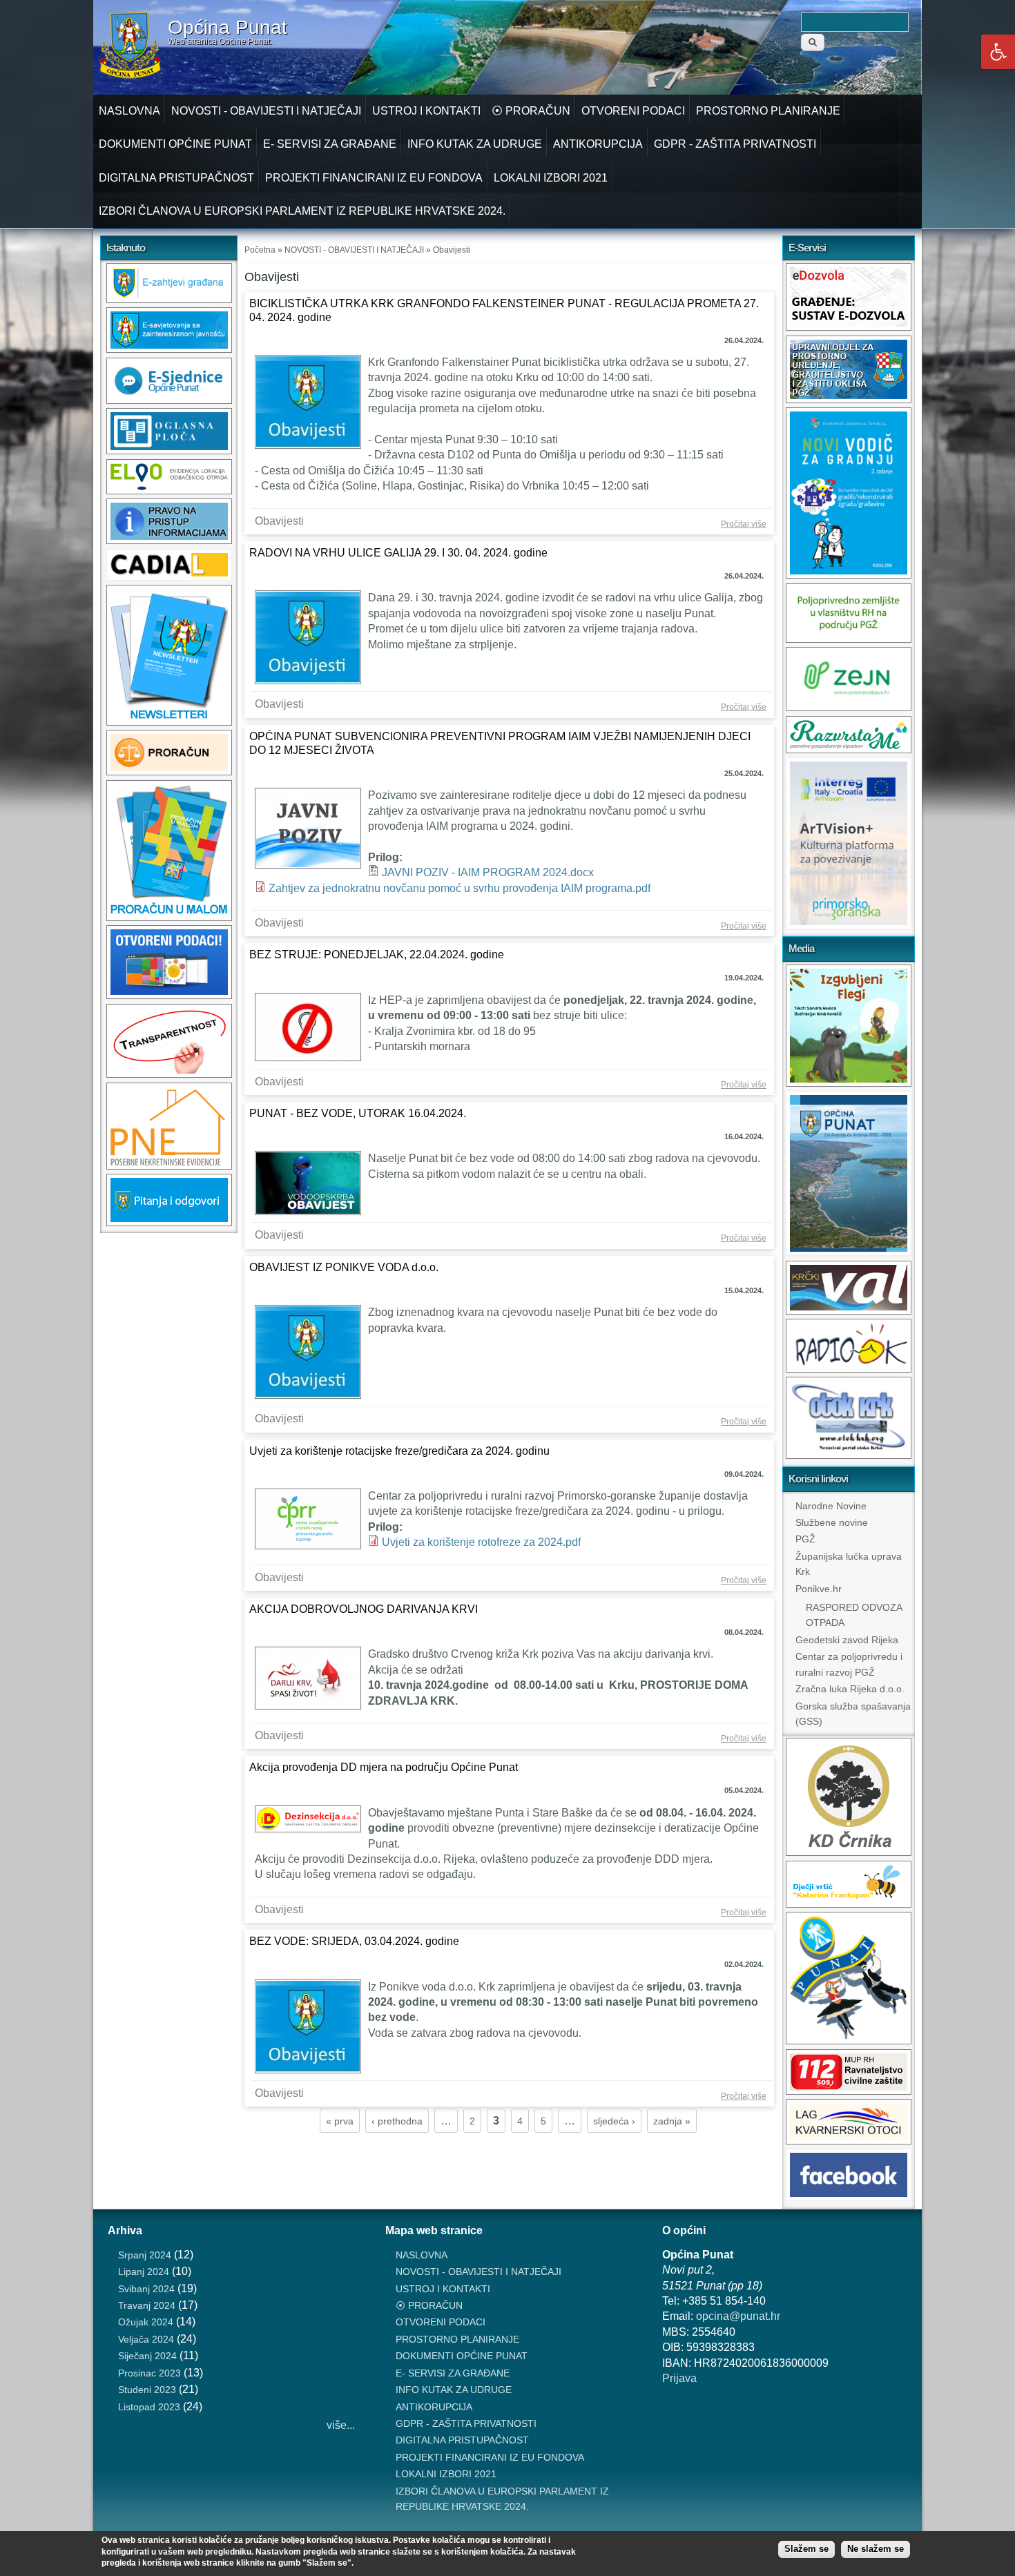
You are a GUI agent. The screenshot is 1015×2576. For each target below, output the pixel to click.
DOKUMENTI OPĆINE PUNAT (175, 144)
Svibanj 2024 (146, 2289)
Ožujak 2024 (146, 2322)
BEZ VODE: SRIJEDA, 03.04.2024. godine (354, 1941)
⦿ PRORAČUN (531, 111)
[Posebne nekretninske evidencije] (169, 1166)
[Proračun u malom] (169, 917)
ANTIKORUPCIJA (598, 144)
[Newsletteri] (169, 722)
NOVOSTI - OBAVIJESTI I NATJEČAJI (266, 111)
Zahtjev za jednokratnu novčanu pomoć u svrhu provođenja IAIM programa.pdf (460, 888)
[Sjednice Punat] (169, 400)
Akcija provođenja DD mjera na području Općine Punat (384, 1767)
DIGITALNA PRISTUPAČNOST (176, 178)
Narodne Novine (831, 1506)
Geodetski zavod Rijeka (847, 1640)
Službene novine (832, 1522)
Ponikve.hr (819, 1589)
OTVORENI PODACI (633, 111)
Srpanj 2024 (145, 2255)
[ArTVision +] (849, 926)
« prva (340, 2121)
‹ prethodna (397, 2121)
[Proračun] (169, 772)
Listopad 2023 (149, 2407)
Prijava (679, 2378)
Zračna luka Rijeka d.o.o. (850, 1689)
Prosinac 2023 (149, 2373)
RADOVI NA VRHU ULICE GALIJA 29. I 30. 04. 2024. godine (398, 553)
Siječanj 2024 (147, 2356)
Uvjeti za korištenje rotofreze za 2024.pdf (481, 1542)
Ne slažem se (876, 2549)
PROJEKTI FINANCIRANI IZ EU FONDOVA (374, 178)
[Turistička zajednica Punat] (849, 2041)
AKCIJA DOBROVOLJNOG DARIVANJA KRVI (364, 1609)
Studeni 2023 (147, 2390)
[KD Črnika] (849, 1852)
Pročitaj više (746, 525)
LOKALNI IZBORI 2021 (551, 178)
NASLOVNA (129, 111)
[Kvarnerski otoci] (849, 2141)
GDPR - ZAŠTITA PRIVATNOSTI (735, 144)
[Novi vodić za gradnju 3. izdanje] (849, 575)
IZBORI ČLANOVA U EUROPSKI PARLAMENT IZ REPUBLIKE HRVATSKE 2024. (302, 211)
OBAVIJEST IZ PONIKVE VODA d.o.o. (344, 1267)
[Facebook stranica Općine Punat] (849, 2197)
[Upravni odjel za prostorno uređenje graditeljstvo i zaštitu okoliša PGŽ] (849, 399)
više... (341, 2425)
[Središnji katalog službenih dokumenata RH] (169, 577)
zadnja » (672, 2121)
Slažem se (806, 2549)
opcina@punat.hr (738, 2316)
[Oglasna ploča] (169, 451)
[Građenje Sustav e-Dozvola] (849, 327)
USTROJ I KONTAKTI (426, 111)
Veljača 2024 (146, 2339)
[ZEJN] (849, 707)
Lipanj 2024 (144, 2272)
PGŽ (805, 1539)
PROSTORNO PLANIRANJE (768, 111)
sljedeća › (614, 2121)
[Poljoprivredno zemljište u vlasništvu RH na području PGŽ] (849, 639)
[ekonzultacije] (169, 349)
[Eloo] (169, 491)
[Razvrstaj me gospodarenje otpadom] (849, 749)
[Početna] (130, 76)
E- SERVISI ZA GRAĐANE (330, 144)
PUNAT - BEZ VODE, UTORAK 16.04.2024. (358, 1113)
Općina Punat (228, 28)
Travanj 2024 (147, 2305)
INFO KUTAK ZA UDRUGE (475, 144)
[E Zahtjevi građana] (169, 299)
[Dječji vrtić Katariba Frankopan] (849, 1904)
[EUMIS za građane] (169, 1222)
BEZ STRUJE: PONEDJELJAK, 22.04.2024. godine (377, 955)
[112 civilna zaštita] (849, 2091)
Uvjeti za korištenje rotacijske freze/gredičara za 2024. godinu (399, 1451)
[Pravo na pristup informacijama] (169, 540)
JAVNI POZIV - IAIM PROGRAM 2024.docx (488, 872)
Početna (260, 250)
